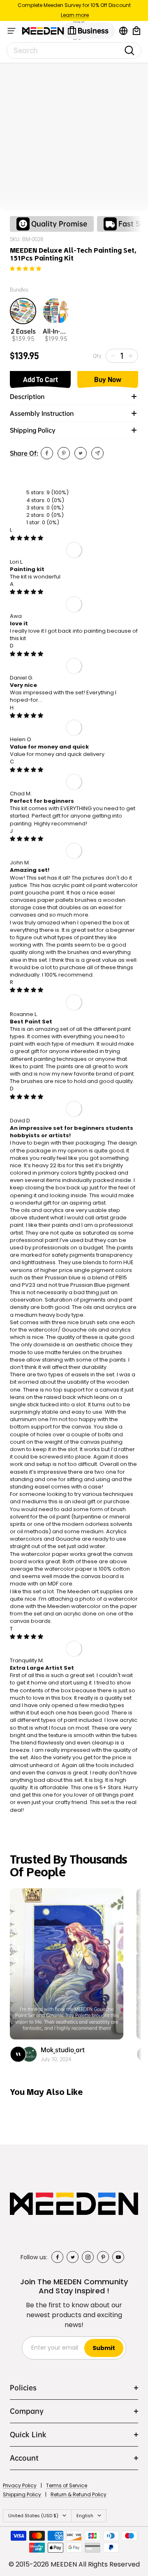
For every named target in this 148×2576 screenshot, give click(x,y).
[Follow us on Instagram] (88, 2257)
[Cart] (136, 31)
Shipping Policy (22, 2494)
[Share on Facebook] (47, 453)
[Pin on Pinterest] (64, 453)
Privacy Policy (20, 2485)
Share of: (24, 453)
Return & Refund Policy (79, 2494)
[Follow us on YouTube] (118, 2257)
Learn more (75, 15)
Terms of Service (67, 2485)
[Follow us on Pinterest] (103, 2257)
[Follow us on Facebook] (57, 2257)
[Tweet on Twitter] (81, 453)
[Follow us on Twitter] (73, 2257)
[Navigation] (12, 31)
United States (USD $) (33, 2516)
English (85, 2516)
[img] (27, 538)
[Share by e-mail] (97, 453)
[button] (25, 269)
